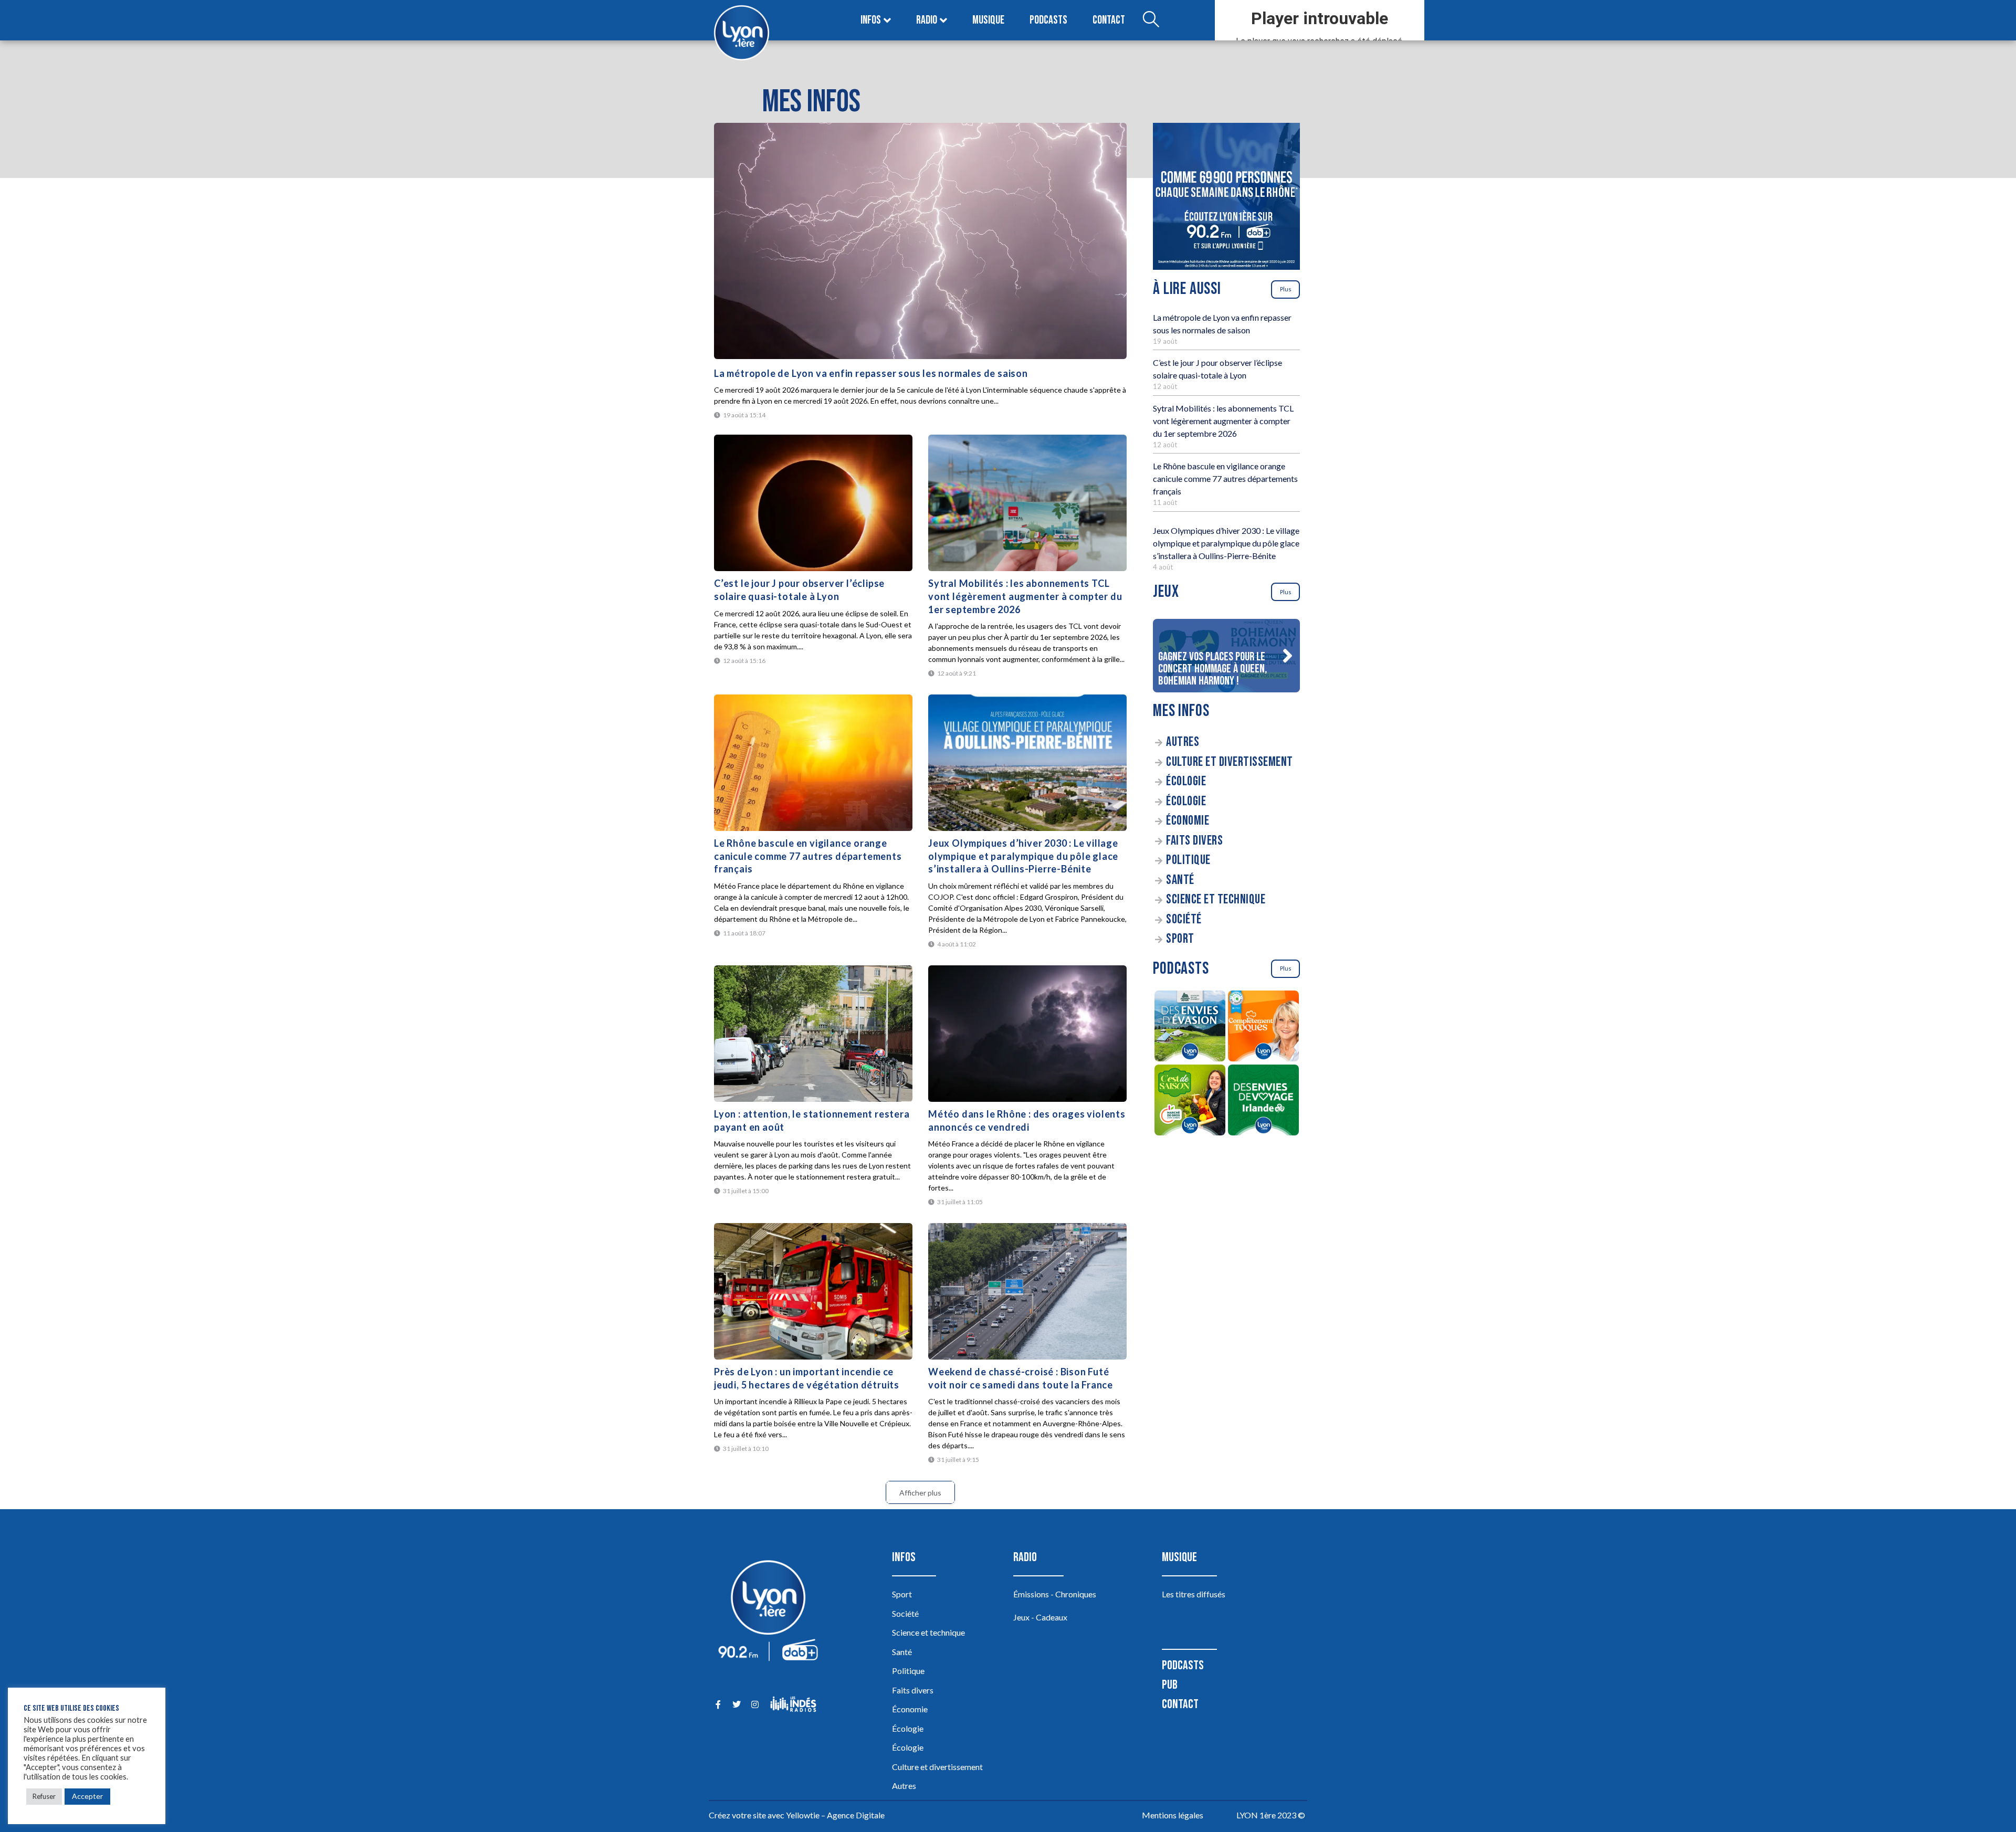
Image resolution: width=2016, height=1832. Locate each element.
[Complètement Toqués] (1263, 1028)
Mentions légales (1173, 1815)
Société (1184, 919)
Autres (1183, 742)
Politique (1188, 860)
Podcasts (1048, 20)
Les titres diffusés (1194, 1594)
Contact (1109, 20)
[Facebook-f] (718, 1704)
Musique (988, 20)
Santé (1180, 880)
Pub (1170, 1685)
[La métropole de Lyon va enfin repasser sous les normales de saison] (920, 241)
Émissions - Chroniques (1055, 1594)
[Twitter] (736, 1704)
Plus (1286, 289)
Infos (871, 20)
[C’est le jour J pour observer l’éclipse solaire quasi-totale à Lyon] (813, 503)
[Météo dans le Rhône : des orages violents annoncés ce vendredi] (1027, 1034)
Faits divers (1194, 841)
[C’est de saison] (1190, 1102)
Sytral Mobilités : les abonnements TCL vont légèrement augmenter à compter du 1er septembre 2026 (1025, 596)
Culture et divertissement (1230, 762)
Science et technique (1216, 899)
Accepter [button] (87, 1796)
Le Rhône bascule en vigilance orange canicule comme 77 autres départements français (808, 856)
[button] (1287, 656)
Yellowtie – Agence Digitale (835, 1815)
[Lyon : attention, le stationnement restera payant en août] (813, 1034)
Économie (1188, 821)
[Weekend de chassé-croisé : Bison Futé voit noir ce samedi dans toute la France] (1027, 1291)
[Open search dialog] (1151, 20)
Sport (1180, 939)
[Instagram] (755, 1704)
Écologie (1186, 781)
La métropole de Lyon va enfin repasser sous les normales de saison (871, 373)
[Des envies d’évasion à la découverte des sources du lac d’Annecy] (1190, 1028)
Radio (927, 20)
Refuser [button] (44, 1796)
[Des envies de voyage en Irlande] (1263, 1102)
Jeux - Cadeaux (1040, 1617)
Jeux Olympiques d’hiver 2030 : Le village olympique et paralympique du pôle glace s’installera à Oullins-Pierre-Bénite (1023, 856)
